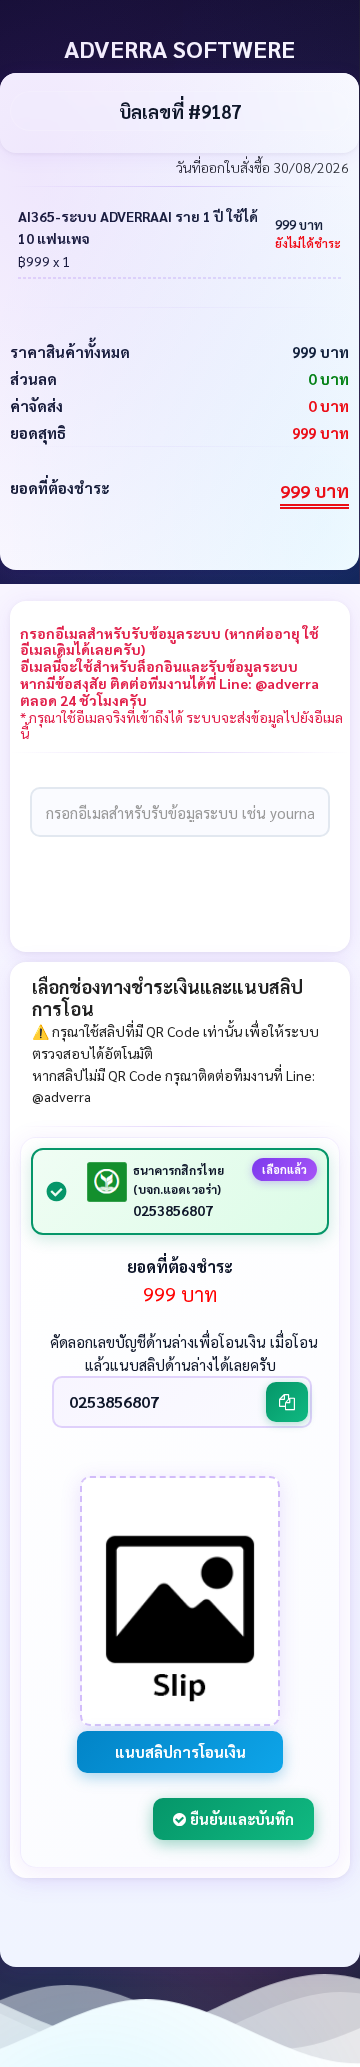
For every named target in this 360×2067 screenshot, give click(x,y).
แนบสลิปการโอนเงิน (180, 1751)
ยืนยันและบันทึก (240, 1818)
